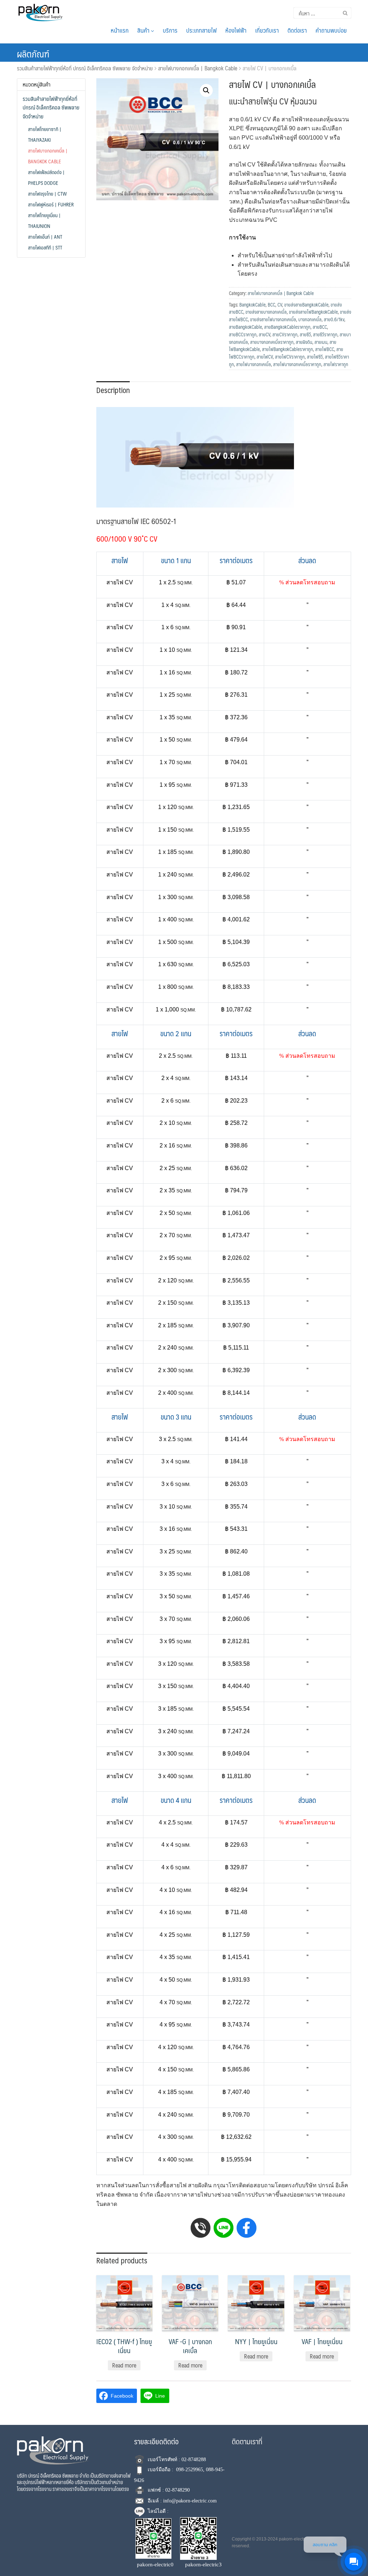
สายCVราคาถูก (285, 335)
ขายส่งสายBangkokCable (306, 305)
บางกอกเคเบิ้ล (310, 319)
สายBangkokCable (245, 327)
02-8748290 (178, 2490)
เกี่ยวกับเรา (267, 30)
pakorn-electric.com (298, 2539)
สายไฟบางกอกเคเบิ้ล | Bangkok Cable (198, 68)
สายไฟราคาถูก (336, 364)
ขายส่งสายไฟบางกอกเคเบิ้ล (273, 319)
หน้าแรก (120, 30)
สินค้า (144, 30)
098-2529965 (190, 2470)
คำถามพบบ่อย (331, 30)
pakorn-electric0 (155, 2565)
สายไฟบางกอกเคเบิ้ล (254, 364)
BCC (272, 305)
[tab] (113, 389)
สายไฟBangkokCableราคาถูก (287, 349)
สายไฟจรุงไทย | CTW (47, 193)
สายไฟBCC (325, 349)
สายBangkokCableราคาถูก (287, 327)
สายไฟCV (265, 357)
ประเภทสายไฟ (201, 30)
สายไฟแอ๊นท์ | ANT (45, 237)
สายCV (264, 335)
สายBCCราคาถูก (243, 335)
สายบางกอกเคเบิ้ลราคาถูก (272, 342)
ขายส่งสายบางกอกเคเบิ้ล (266, 312)
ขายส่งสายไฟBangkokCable (313, 312)
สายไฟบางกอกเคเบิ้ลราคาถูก (297, 364)
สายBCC (320, 327)
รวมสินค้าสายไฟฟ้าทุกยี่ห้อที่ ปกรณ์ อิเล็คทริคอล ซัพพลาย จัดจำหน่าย (85, 68)
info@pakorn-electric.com (190, 2501)
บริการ (170, 30)
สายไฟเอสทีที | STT (45, 247)
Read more (124, 2365)
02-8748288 (194, 2460)
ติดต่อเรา (297, 30)
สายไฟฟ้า (241, 174)
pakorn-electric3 (203, 2565)
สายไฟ (259, 101)
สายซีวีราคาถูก (325, 335)
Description (113, 390)
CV (280, 305)
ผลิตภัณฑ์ (33, 53)
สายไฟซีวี (315, 357)
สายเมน (321, 342)
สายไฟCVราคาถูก (290, 357)
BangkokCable (252, 305)
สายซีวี (305, 335)
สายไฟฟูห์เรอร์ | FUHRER (51, 204)
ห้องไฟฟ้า (236, 30)
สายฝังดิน (304, 342)
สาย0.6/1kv (334, 319)
